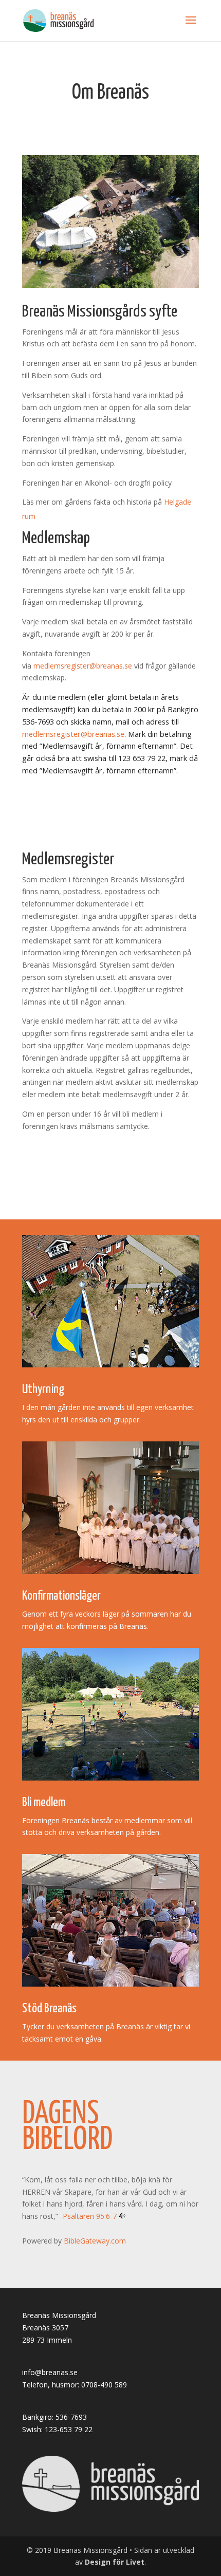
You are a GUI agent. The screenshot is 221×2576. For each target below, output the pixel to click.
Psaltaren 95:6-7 (90, 2216)
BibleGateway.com (95, 2241)
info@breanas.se (50, 2372)
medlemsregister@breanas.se (83, 666)
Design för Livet (115, 2562)
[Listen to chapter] (122, 2216)
